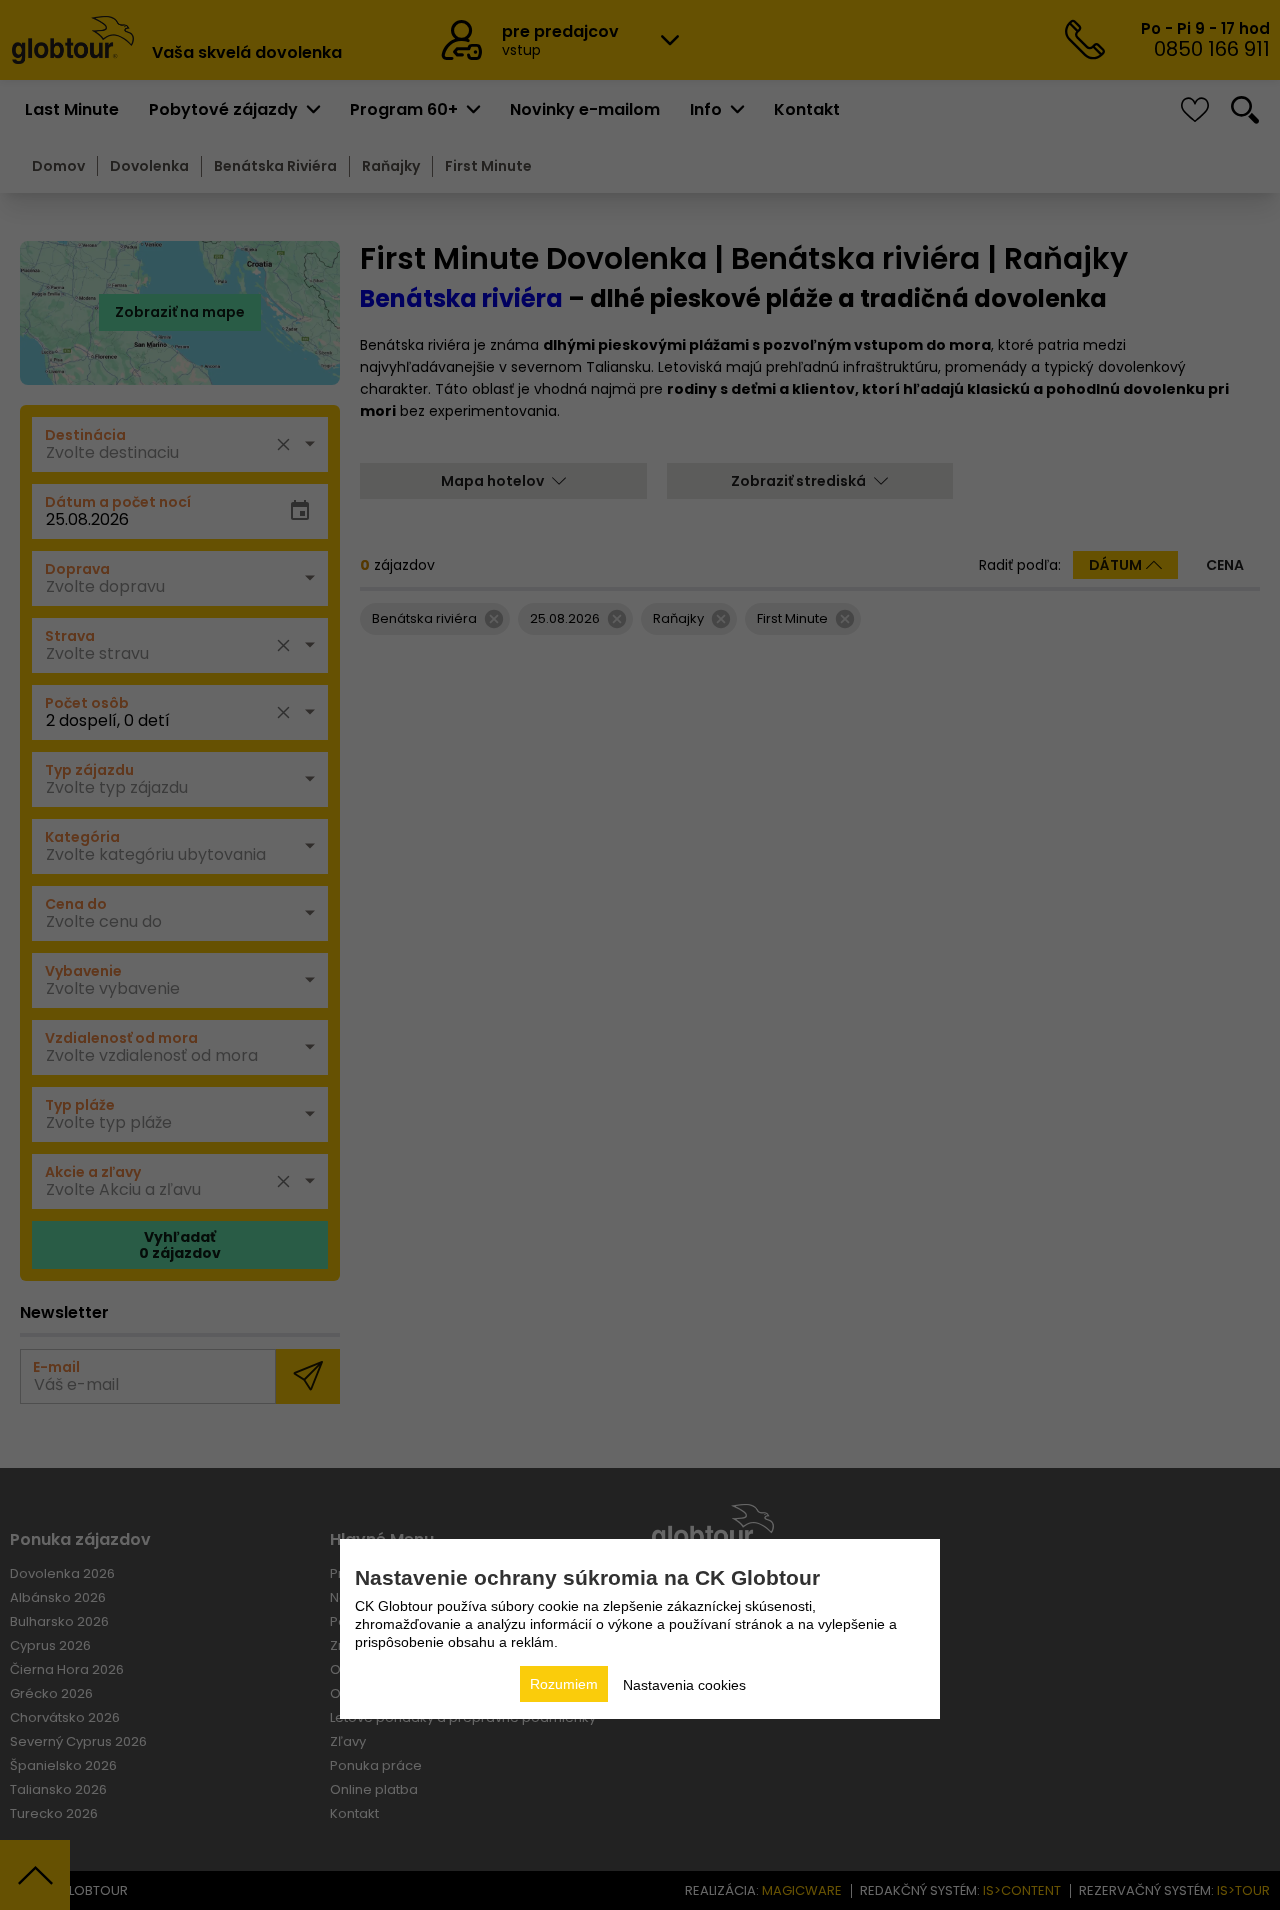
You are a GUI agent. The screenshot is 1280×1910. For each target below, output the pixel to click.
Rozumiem (564, 1684)
